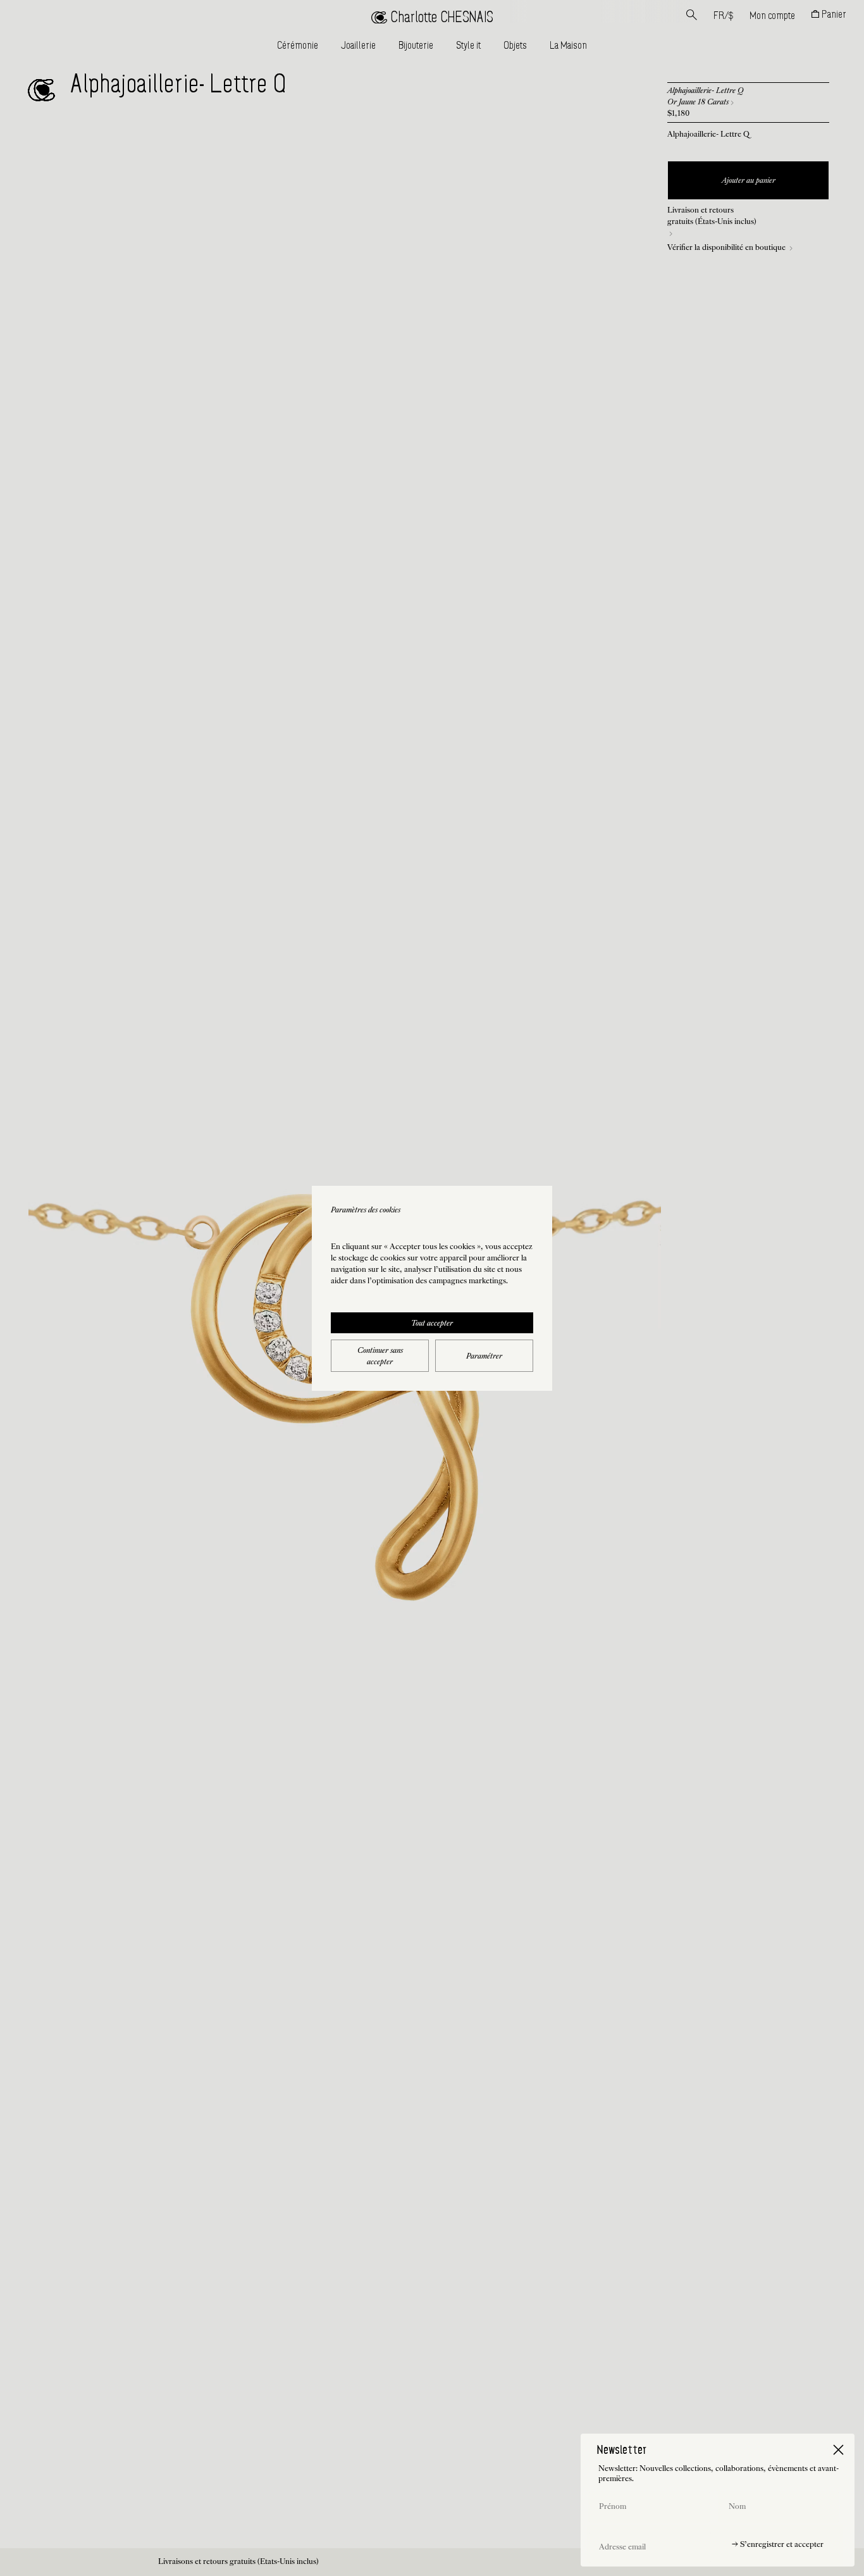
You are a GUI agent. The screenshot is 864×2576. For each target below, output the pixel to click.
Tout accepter (432, 1324)
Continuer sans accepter (380, 1357)
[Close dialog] (838, 2450)
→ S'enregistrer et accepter (778, 2545)
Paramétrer (484, 1357)
